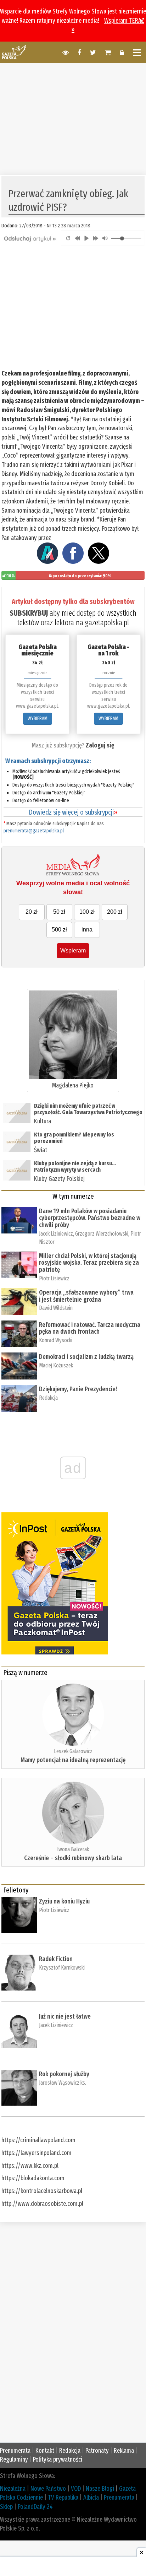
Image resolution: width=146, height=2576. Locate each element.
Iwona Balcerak (73, 1849)
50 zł (59, 912)
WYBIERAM (38, 719)
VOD (76, 2489)
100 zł (87, 912)
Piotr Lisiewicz (54, 1278)
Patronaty (97, 2451)
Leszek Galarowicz (73, 1751)
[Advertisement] (73, 118)
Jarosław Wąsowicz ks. (63, 2083)
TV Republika (63, 2497)
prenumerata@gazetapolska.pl (34, 831)
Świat (41, 1150)
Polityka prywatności (58, 2459)
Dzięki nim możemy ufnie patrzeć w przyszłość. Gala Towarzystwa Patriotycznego (88, 1109)
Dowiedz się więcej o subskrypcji (73, 812)
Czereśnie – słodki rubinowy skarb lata (73, 1858)
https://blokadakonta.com (33, 2178)
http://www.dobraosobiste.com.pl (42, 2204)
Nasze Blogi (100, 2489)
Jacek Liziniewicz (56, 1234)
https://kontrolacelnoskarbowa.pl (42, 2191)
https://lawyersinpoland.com (36, 2153)
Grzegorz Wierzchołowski (102, 1234)
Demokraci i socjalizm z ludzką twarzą (86, 1357)
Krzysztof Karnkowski (62, 1968)
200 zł (115, 912)
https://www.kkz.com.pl (30, 2166)
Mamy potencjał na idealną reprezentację (73, 1760)
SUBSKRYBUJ (29, 613)
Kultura (43, 1121)
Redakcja (48, 1398)
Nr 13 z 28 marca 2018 (69, 226)
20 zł (32, 912)
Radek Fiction (56, 1959)
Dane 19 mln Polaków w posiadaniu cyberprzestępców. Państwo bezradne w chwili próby (90, 1218)
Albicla (91, 2497)
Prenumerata (15, 2451)
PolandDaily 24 (35, 2507)
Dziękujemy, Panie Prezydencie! (78, 1389)
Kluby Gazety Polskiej (59, 1179)
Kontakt (45, 2451)
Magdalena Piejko (73, 1085)
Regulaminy (14, 2459)
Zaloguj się (100, 745)
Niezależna (13, 2489)
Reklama (124, 2451)
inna (87, 930)
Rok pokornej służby (64, 2074)
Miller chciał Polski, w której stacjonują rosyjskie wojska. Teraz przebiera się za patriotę (89, 1263)
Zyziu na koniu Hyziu (64, 1901)
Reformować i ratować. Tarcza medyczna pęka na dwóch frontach (90, 1328)
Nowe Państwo (48, 2489)
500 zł (59, 930)
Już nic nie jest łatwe (65, 2016)
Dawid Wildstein (56, 1308)
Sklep (6, 2507)
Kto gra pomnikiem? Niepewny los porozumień (74, 1138)
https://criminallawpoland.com (38, 2140)
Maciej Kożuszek (56, 1365)
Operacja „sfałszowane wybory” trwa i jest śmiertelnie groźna (86, 1296)
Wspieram (73, 951)
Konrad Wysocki (56, 1340)
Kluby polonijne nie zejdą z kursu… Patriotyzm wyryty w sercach (75, 1167)
